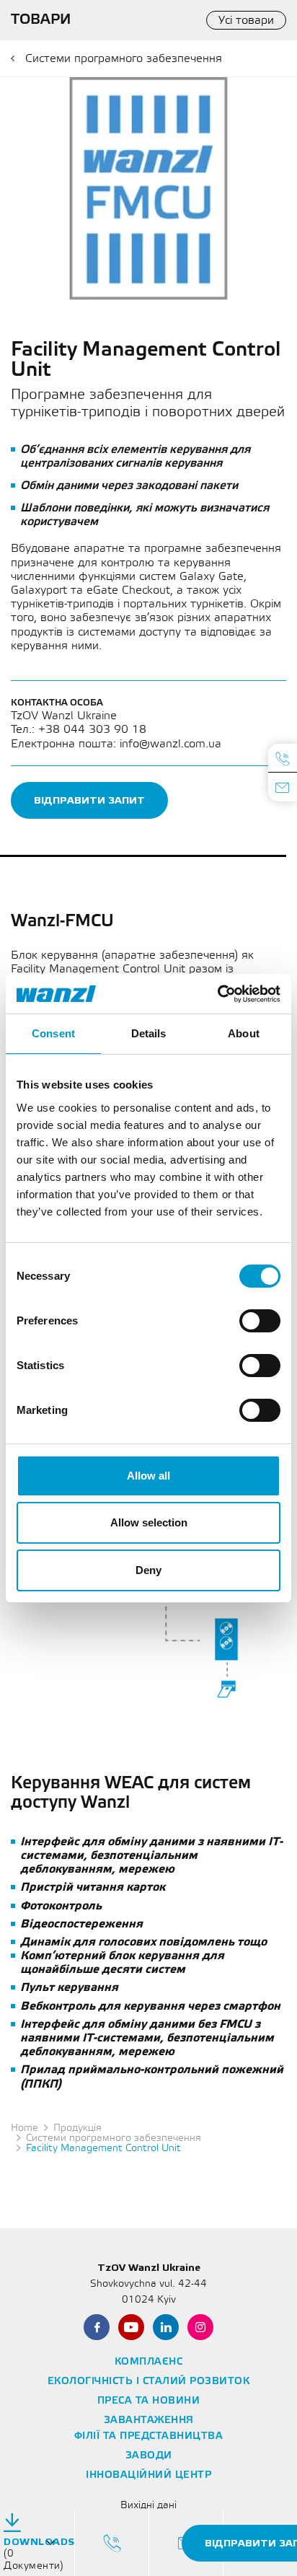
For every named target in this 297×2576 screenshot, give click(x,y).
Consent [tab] (53, 1033)
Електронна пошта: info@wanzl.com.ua (116, 744)
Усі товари (246, 21)
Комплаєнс (149, 2362)
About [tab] (244, 1033)
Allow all (148, 1476)
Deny (148, 1570)
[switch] (260, 1321)
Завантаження (149, 2421)
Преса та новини (149, 2401)
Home (25, 2128)
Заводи (149, 2456)
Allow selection (149, 1522)
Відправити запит (89, 800)
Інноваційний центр (148, 2475)
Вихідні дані (148, 2506)
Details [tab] (149, 1033)
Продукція (77, 2128)
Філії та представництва (149, 2436)
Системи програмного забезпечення (124, 59)
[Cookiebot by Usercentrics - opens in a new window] (217, 994)
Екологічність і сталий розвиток (149, 2382)
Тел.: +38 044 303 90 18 (79, 730)
